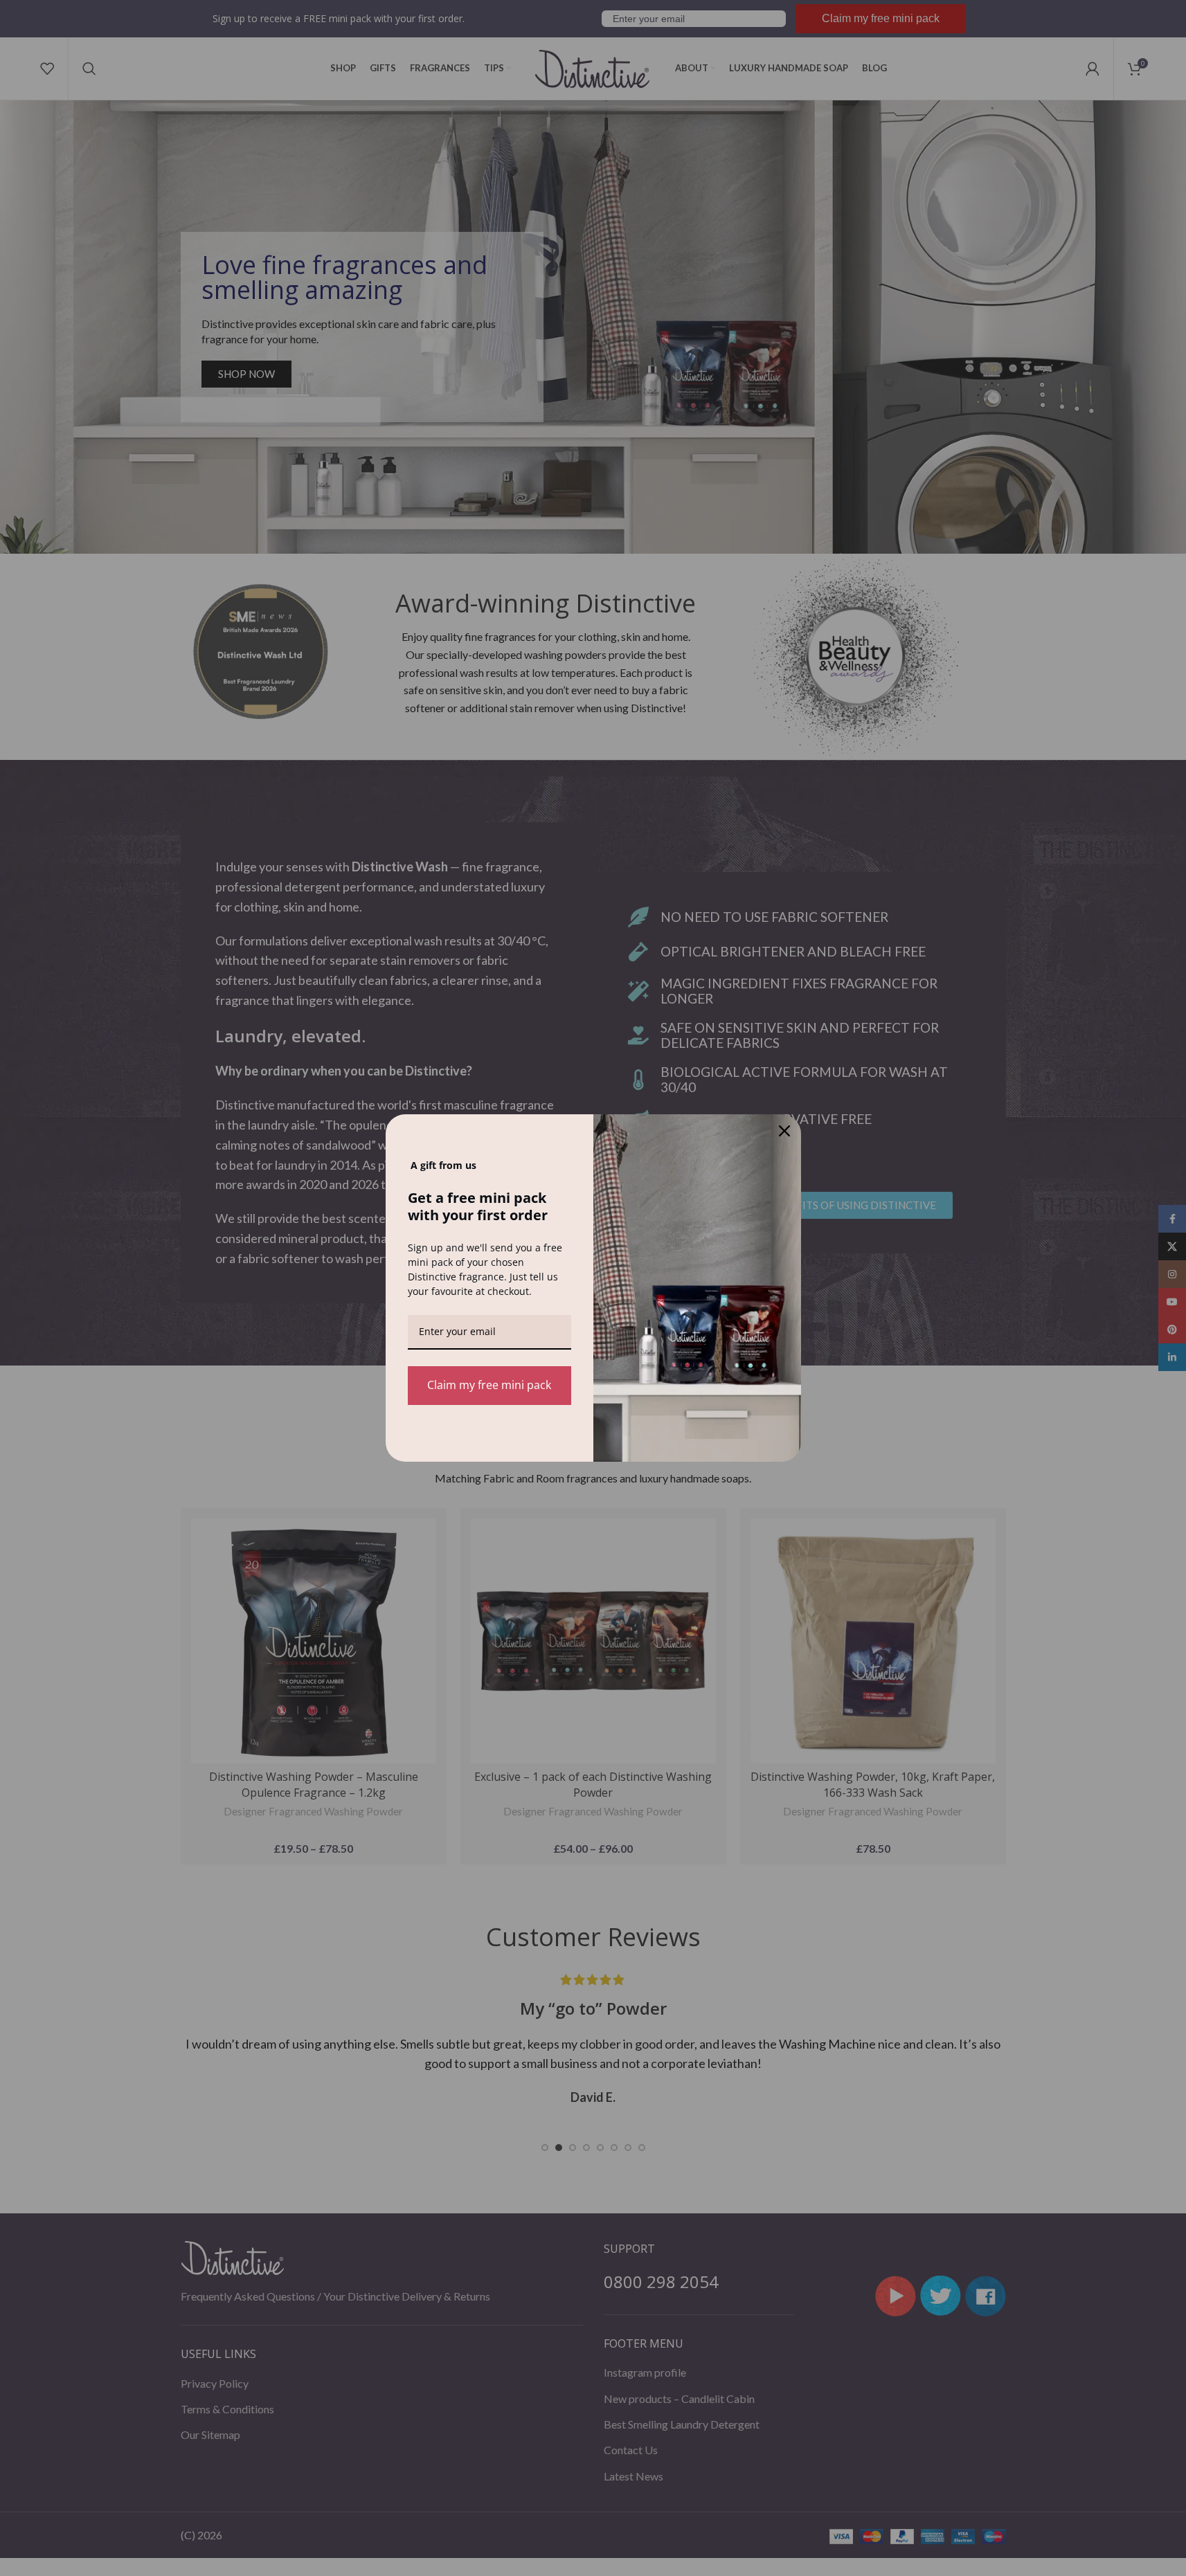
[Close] (784, 1131)
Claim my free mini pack (489, 1385)
